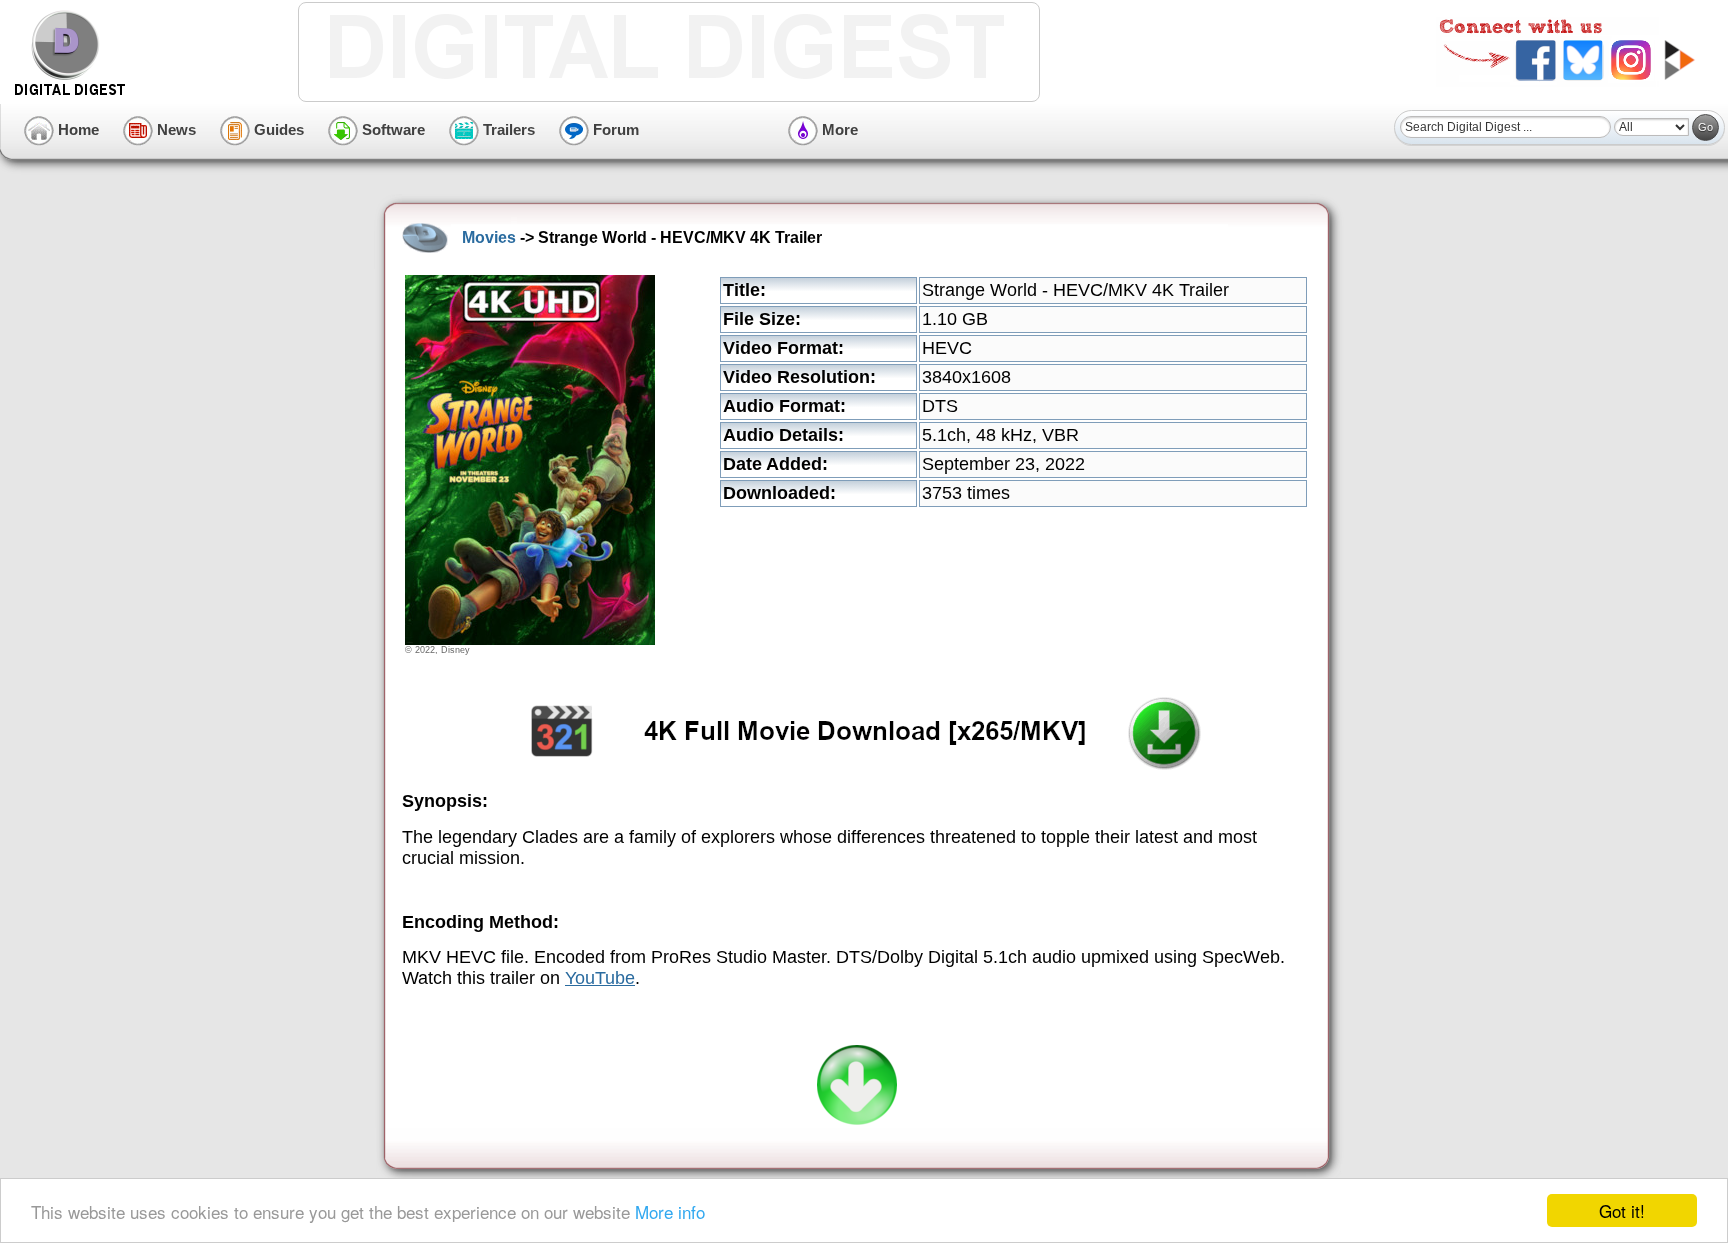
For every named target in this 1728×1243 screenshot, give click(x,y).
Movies (489, 237)
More (838, 129)
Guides (277, 129)
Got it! (1622, 1210)
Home (76, 129)
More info (670, 1211)
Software (391, 129)
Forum (614, 129)
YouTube (600, 978)
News (174, 129)
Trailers (507, 129)
